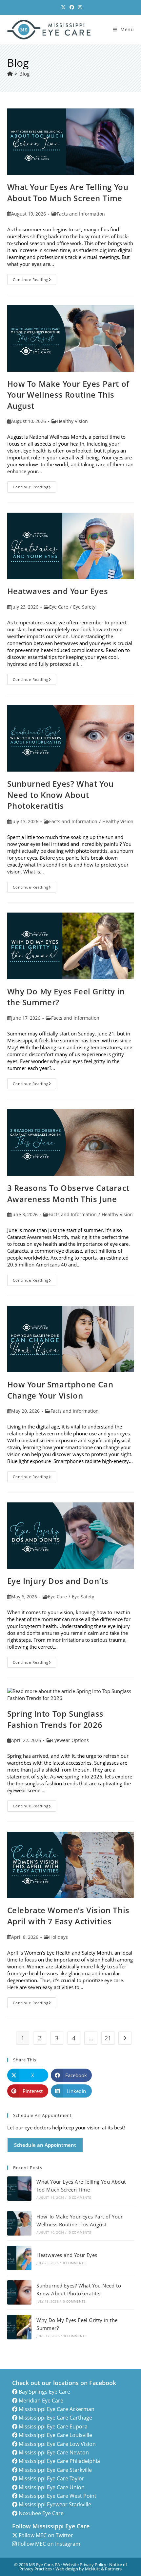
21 (108, 2038)
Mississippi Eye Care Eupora (53, 2426)
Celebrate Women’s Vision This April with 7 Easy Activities (68, 1916)
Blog (24, 74)
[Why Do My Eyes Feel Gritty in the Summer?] (19, 2327)
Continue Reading (35, 281)
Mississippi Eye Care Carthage (55, 2418)
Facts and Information (81, 214)
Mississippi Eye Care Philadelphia (59, 2461)
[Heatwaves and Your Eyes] (19, 2258)
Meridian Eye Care (41, 2401)
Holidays (59, 1937)
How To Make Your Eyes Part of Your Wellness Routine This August (68, 395)
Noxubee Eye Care (41, 2513)
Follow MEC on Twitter (46, 2535)
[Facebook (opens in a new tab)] (72, 7)
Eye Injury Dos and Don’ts (58, 1581)
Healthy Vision (72, 421)
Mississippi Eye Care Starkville (55, 2470)
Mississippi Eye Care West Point (58, 2496)
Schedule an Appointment (45, 2145)
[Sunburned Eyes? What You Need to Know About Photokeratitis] (19, 2292)
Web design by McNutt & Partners (89, 2569)
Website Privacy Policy (85, 2564)
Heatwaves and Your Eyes (58, 591)
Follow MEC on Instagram (49, 2544)
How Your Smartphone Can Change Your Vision (60, 1390)
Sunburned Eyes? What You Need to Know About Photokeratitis (60, 795)
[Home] (10, 74)
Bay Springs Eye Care (44, 2392)
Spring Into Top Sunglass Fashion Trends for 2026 (55, 1719)
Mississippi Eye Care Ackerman (57, 2409)
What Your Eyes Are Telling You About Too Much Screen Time (68, 192)
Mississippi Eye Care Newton (54, 2452)
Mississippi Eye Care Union (52, 2487)
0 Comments (80, 2197)
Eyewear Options (70, 1740)
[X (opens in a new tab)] (63, 7)
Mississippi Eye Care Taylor (51, 2478)
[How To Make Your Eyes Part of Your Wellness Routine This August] (19, 2223)
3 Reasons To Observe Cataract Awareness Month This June (68, 1193)
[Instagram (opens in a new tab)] (79, 7)
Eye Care (59, 607)
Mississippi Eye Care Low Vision (57, 2444)
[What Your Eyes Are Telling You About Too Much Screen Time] (19, 2189)
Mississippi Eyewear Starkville (55, 2504)
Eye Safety (84, 607)
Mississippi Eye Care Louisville (55, 2435)
